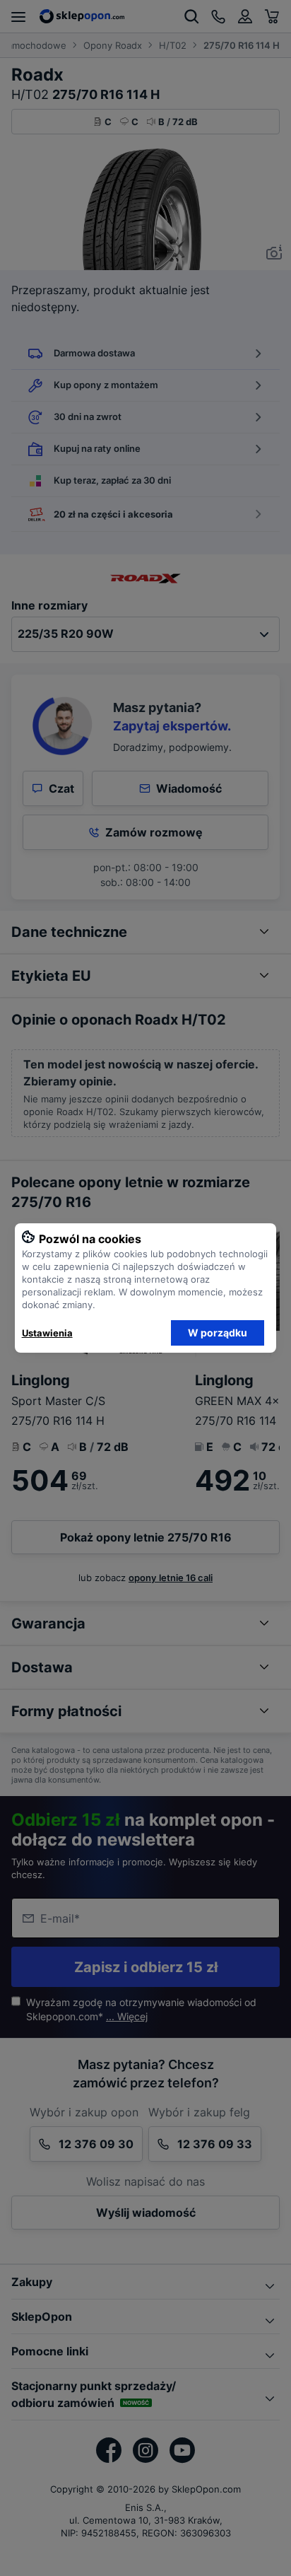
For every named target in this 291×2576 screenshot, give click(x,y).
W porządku (218, 1333)
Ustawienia (47, 1333)
